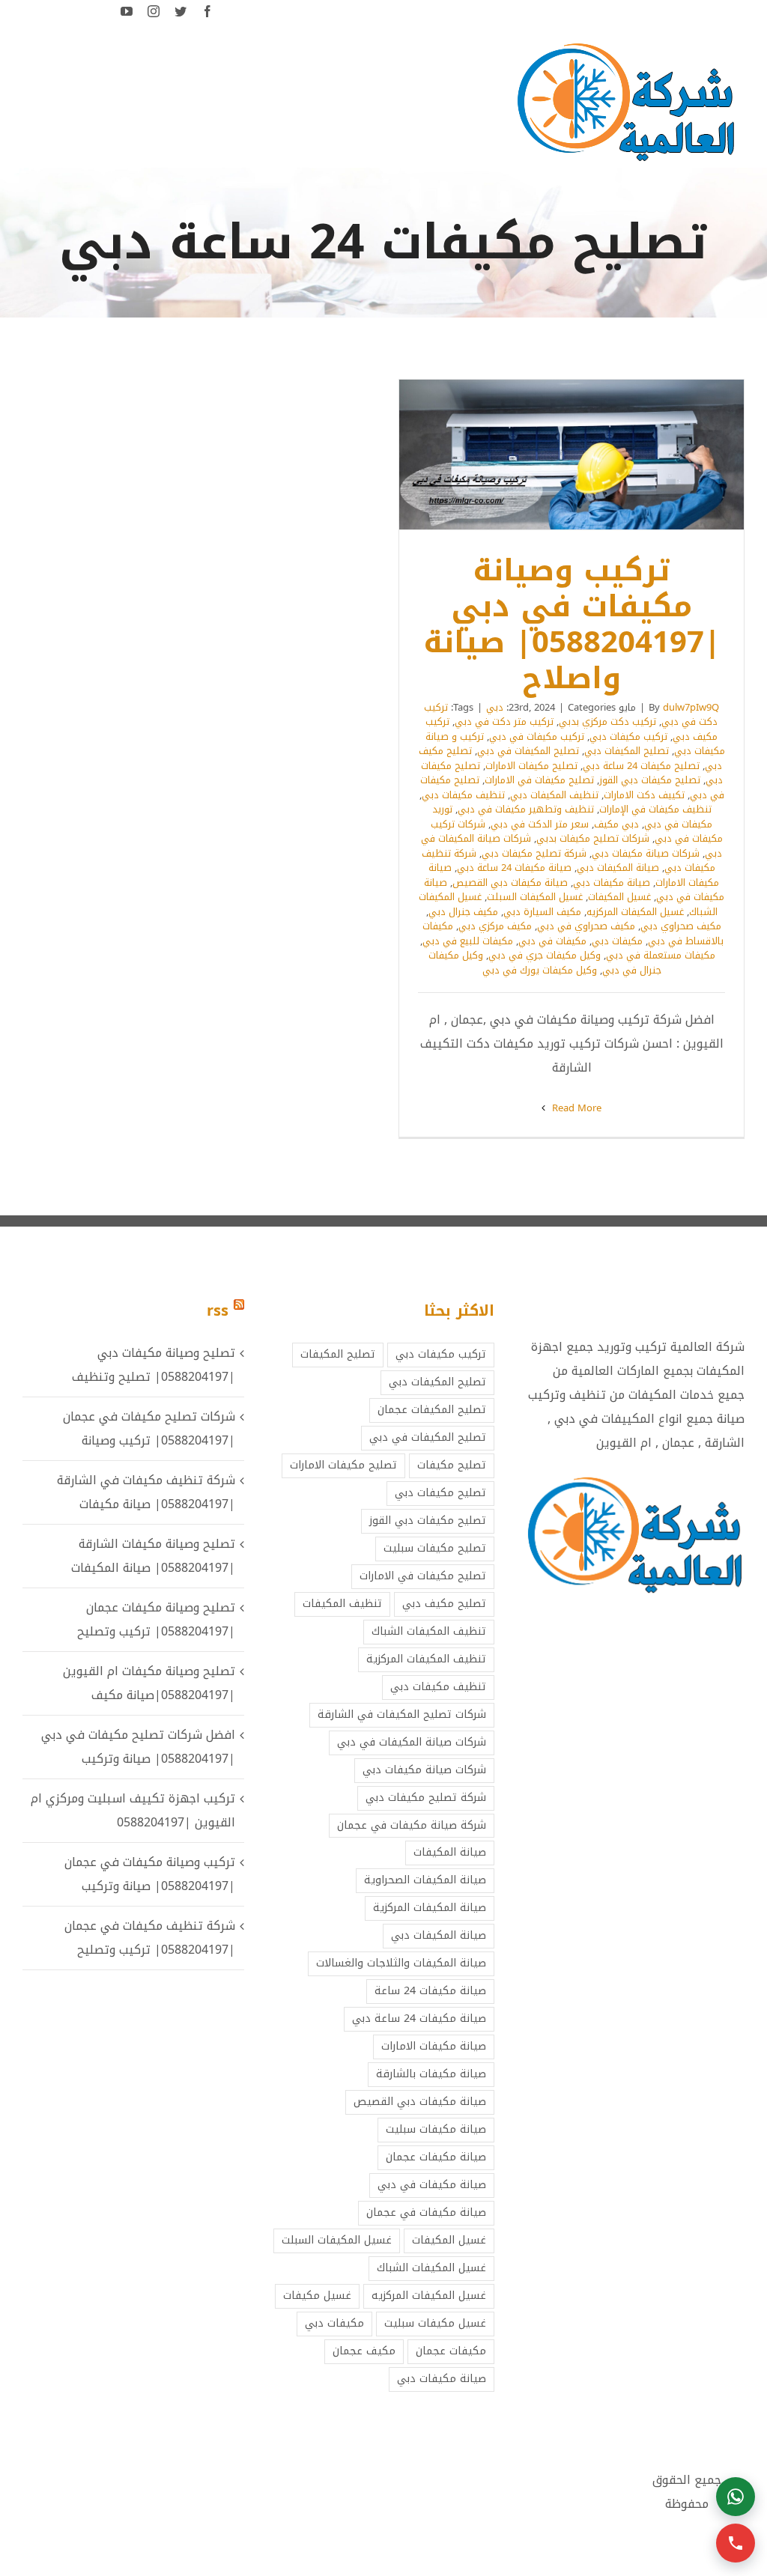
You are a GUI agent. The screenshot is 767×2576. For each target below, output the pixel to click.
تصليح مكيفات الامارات (531, 766)
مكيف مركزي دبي (495, 926)
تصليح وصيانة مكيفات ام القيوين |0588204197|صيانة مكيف (149, 1683)
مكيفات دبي (617, 941)
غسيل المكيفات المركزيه (635, 912)
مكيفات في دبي (552, 941)
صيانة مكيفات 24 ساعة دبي (514, 868)
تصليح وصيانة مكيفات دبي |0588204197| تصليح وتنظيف (154, 1365)
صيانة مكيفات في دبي (432, 2185)
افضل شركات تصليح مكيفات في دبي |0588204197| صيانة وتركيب (138, 1747)
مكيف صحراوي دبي (681, 926)
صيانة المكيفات (450, 1852)
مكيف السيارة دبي (542, 912)
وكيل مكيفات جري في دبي (545, 955)
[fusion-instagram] (154, 11)
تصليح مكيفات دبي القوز (650, 780)
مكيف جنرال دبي (463, 912)
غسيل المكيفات (619, 897)
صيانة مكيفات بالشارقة (431, 2074)
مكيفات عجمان (451, 2351)
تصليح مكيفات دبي (440, 1493)
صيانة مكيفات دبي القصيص (510, 883)
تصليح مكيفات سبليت (435, 1548)
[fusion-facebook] (207, 11)
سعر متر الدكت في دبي (540, 824)
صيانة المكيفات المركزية (430, 1908)
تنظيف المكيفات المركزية (426, 1659)
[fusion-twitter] (181, 11)
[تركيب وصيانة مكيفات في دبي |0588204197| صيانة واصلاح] (572, 455)
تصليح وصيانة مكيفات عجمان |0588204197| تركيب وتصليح (156, 1619)
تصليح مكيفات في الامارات (539, 780)
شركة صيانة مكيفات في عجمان (412, 1825)
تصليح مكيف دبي (444, 1604)
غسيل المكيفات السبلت (535, 897)
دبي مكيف (616, 824)
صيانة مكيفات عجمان (436, 2157)
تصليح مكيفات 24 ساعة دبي (641, 766)
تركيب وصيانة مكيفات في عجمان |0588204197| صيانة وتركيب (150, 1874)
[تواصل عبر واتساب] (736, 2497)
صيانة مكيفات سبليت (436, 2129)
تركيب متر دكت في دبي (504, 722)
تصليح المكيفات (338, 1354)
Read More (575, 1108)
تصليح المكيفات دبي (627, 751)
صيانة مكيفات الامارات (434, 2046)
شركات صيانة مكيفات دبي (646, 853)
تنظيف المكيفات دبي (554, 795)
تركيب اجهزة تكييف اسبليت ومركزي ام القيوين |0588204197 (133, 1810)
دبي (495, 707)
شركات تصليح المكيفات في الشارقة (402, 1714)
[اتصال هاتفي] (736, 2543)
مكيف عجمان (364, 2351)
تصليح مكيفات (452, 1465)
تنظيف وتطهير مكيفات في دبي (526, 809)
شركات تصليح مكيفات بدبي (593, 838)
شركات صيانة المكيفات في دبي (412, 1742)
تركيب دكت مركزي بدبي (607, 722)
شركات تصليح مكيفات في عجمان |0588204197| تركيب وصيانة (149, 1428)
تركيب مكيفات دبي (628, 736)
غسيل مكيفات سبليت (435, 2323)
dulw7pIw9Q (691, 707)
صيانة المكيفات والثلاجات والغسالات (401, 1963)
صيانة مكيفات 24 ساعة (430, 1991)
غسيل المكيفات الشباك (431, 2268)
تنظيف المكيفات (342, 1604)
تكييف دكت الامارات (644, 795)
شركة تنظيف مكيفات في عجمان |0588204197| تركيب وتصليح (150, 1938)
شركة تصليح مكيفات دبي (534, 853)
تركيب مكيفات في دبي (537, 736)
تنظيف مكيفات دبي (463, 795)
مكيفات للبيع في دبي (468, 941)
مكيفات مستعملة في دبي (661, 955)
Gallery (552, 455)
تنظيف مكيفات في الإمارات (655, 809)
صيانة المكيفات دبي (618, 868)
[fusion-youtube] (127, 11)
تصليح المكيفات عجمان (432, 1410)
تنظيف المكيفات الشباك (429, 1631)
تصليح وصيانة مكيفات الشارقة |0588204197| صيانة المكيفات (153, 1556)
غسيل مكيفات (317, 2296)
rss (218, 1310)
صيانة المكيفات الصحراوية (425, 1880)
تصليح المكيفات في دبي (528, 751)
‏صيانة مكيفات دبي (612, 883)
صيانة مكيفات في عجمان (426, 2212)
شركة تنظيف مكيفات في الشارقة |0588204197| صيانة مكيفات (146, 1492)
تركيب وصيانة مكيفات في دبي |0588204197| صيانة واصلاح (592, 455)
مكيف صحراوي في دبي (586, 926)
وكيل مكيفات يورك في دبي (540, 970)
